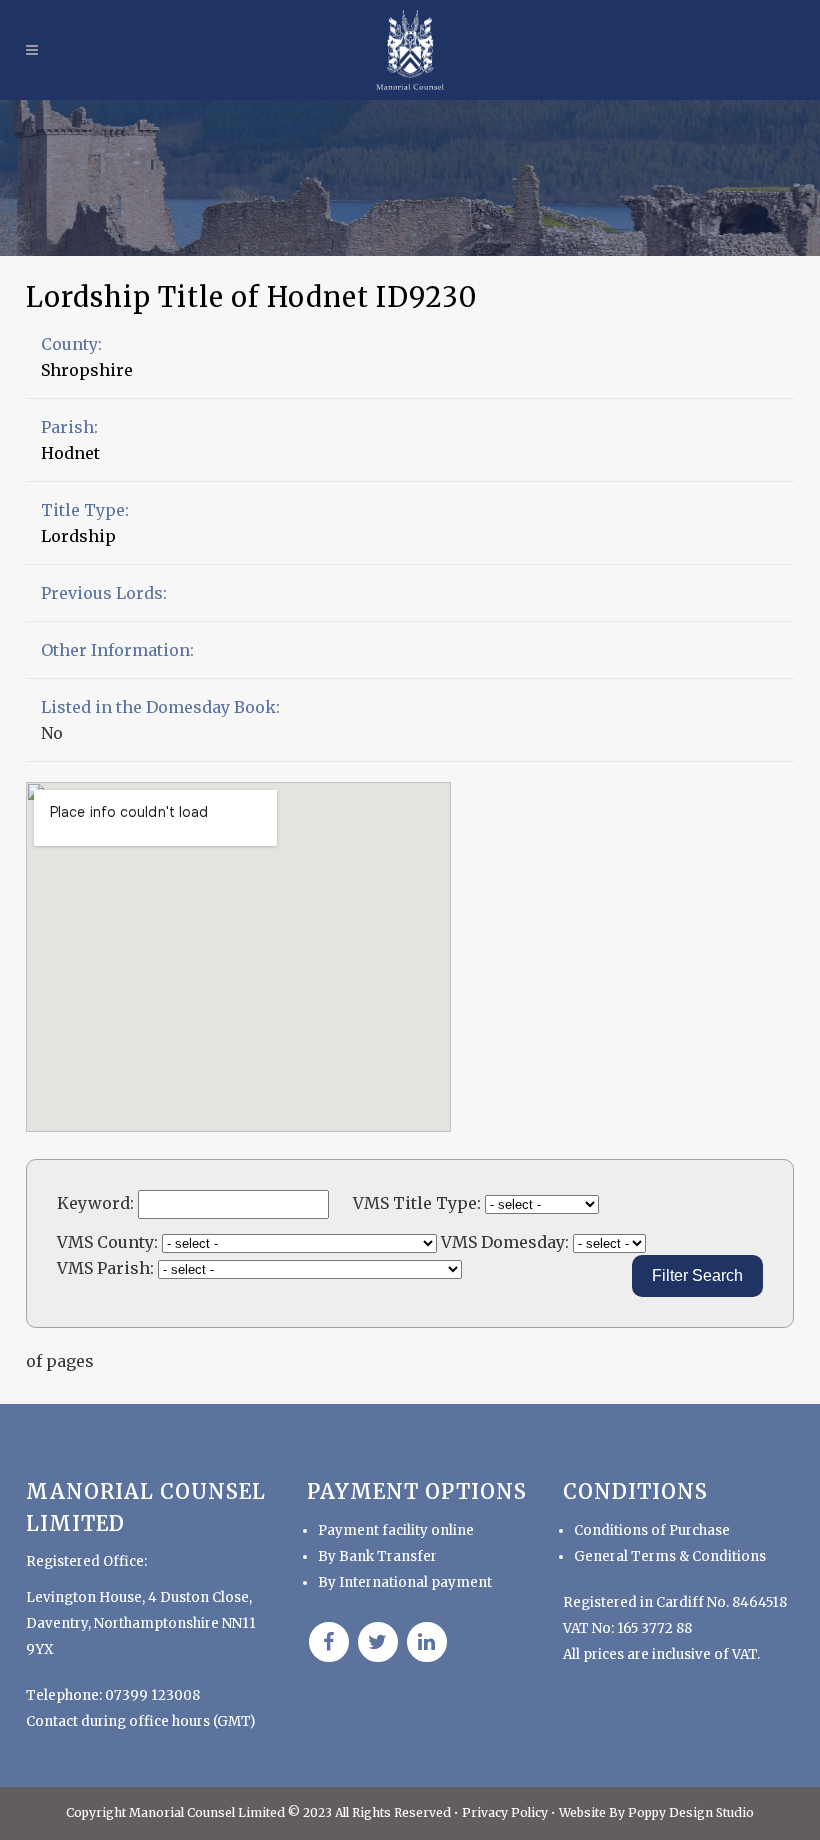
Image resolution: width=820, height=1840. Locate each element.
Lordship (78, 536)
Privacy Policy (506, 1812)
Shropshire (87, 370)
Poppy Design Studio (691, 1812)
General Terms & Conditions (670, 1556)
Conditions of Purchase (652, 1530)
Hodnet (70, 453)
